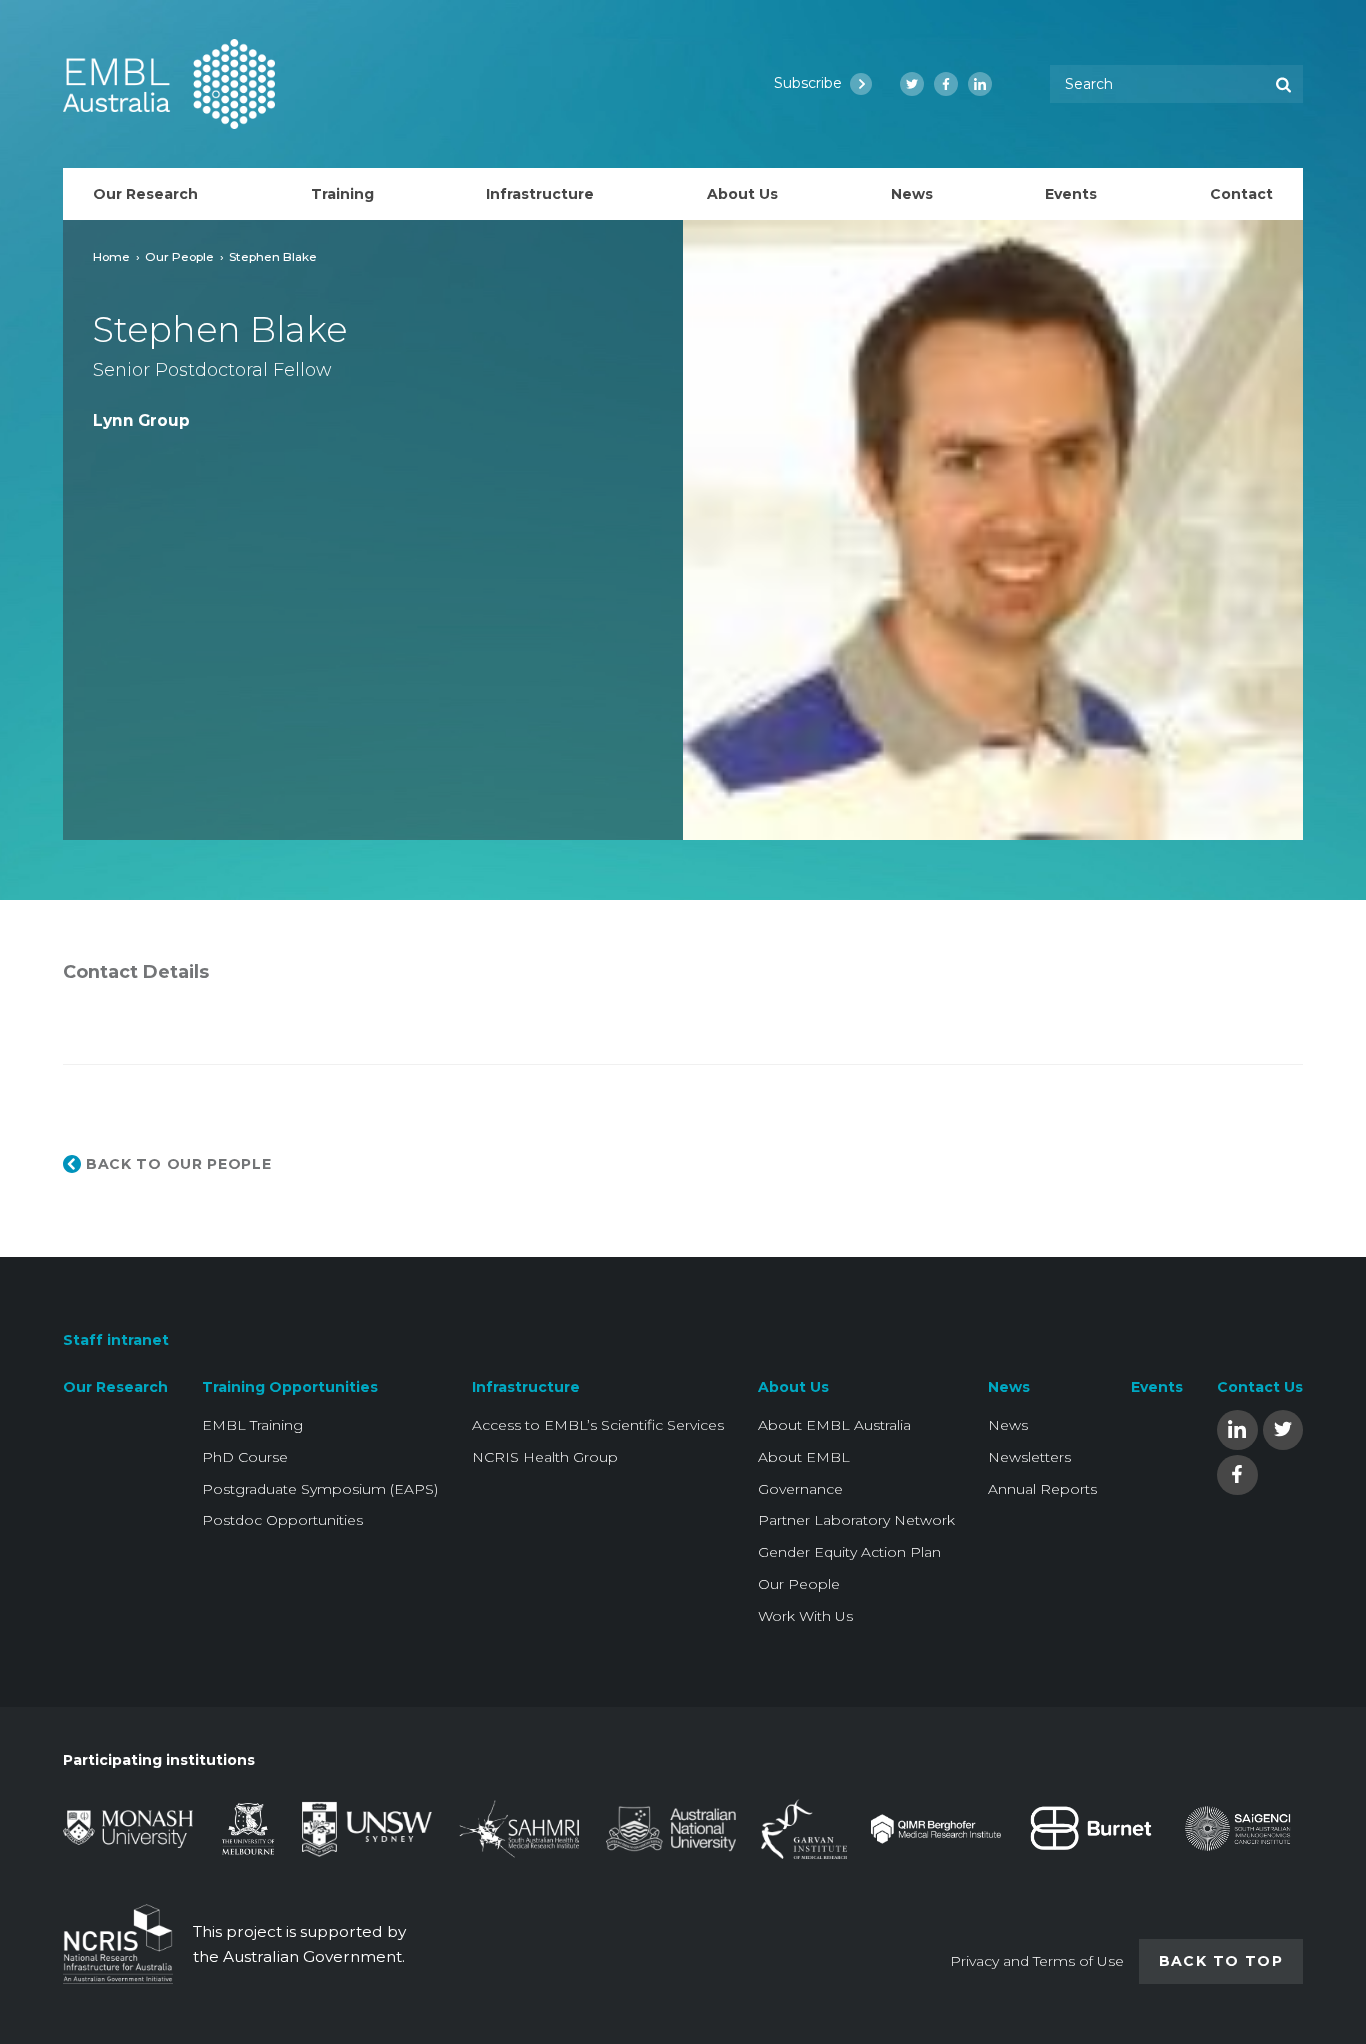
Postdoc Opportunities (282, 1520)
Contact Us (1260, 1387)
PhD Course (245, 1457)
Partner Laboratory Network (856, 1520)
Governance (800, 1489)
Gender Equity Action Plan (849, 1552)
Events (1157, 1387)
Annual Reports (1042, 1489)
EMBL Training (252, 1425)
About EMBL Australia (834, 1425)
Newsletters (1029, 1457)
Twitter (1283, 1428)
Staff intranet (116, 1340)
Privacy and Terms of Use (1037, 1961)
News (1009, 1387)
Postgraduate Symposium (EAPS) (320, 1489)
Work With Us (805, 1616)
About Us (793, 1387)
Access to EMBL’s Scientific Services (598, 1425)
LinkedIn (1237, 1428)
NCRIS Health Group (545, 1457)
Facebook (1237, 1473)
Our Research (115, 1387)
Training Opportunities (290, 1387)
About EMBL (804, 1457)
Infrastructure (526, 1387)
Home (111, 256)
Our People (179, 256)
